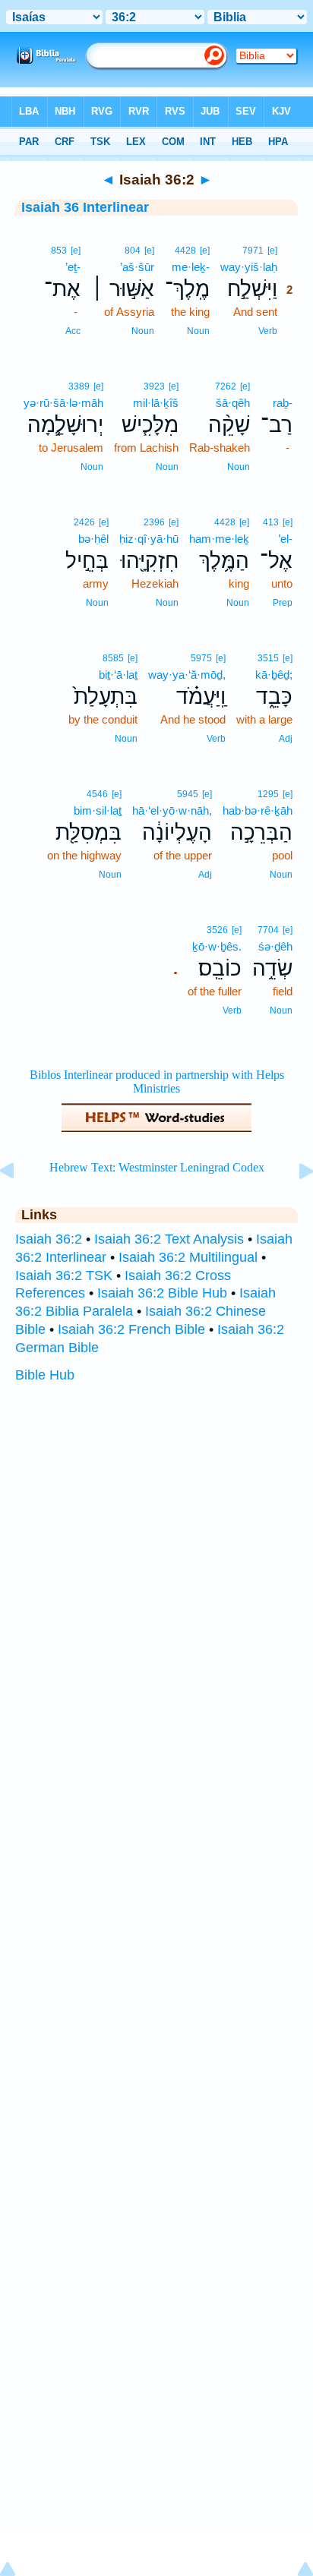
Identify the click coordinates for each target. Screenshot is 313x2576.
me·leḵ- (191, 267)
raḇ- (283, 403)
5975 (201, 658)
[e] (272, 251)
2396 (154, 522)
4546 (97, 794)
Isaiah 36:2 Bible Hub (162, 1293)
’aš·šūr (137, 267)
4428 (185, 251)
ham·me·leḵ (219, 539)
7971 (253, 251)
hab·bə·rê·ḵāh (258, 810)
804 (133, 251)
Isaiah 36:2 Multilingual (188, 1257)
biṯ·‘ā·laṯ (118, 675)
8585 (113, 658)
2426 (84, 522)
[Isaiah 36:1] (19, 1205)
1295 (268, 794)
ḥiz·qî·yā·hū (149, 539)
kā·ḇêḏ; (274, 675)
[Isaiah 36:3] (294, 1205)
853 (59, 251)
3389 (79, 386)
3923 (154, 386)
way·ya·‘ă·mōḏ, (187, 675)
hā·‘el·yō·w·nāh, (172, 810)
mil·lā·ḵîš (156, 403)
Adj (286, 739)
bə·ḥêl (93, 539)
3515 (268, 658)
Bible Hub (45, 1375)
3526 (217, 930)
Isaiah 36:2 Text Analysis (169, 1239)
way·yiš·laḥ (249, 267)
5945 (188, 794)
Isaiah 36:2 (49, 1239)
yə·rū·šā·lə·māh (63, 403)
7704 (268, 930)
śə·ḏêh (275, 946)
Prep (283, 603)
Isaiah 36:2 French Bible (131, 1329)
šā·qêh (233, 403)
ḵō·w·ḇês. (217, 946)
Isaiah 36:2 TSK (64, 1275)
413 (271, 522)
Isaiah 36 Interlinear (85, 207)
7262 (226, 386)
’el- (285, 539)
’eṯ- (73, 267)
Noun (198, 331)
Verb (268, 331)
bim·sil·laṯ (98, 810)
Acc (73, 331)
